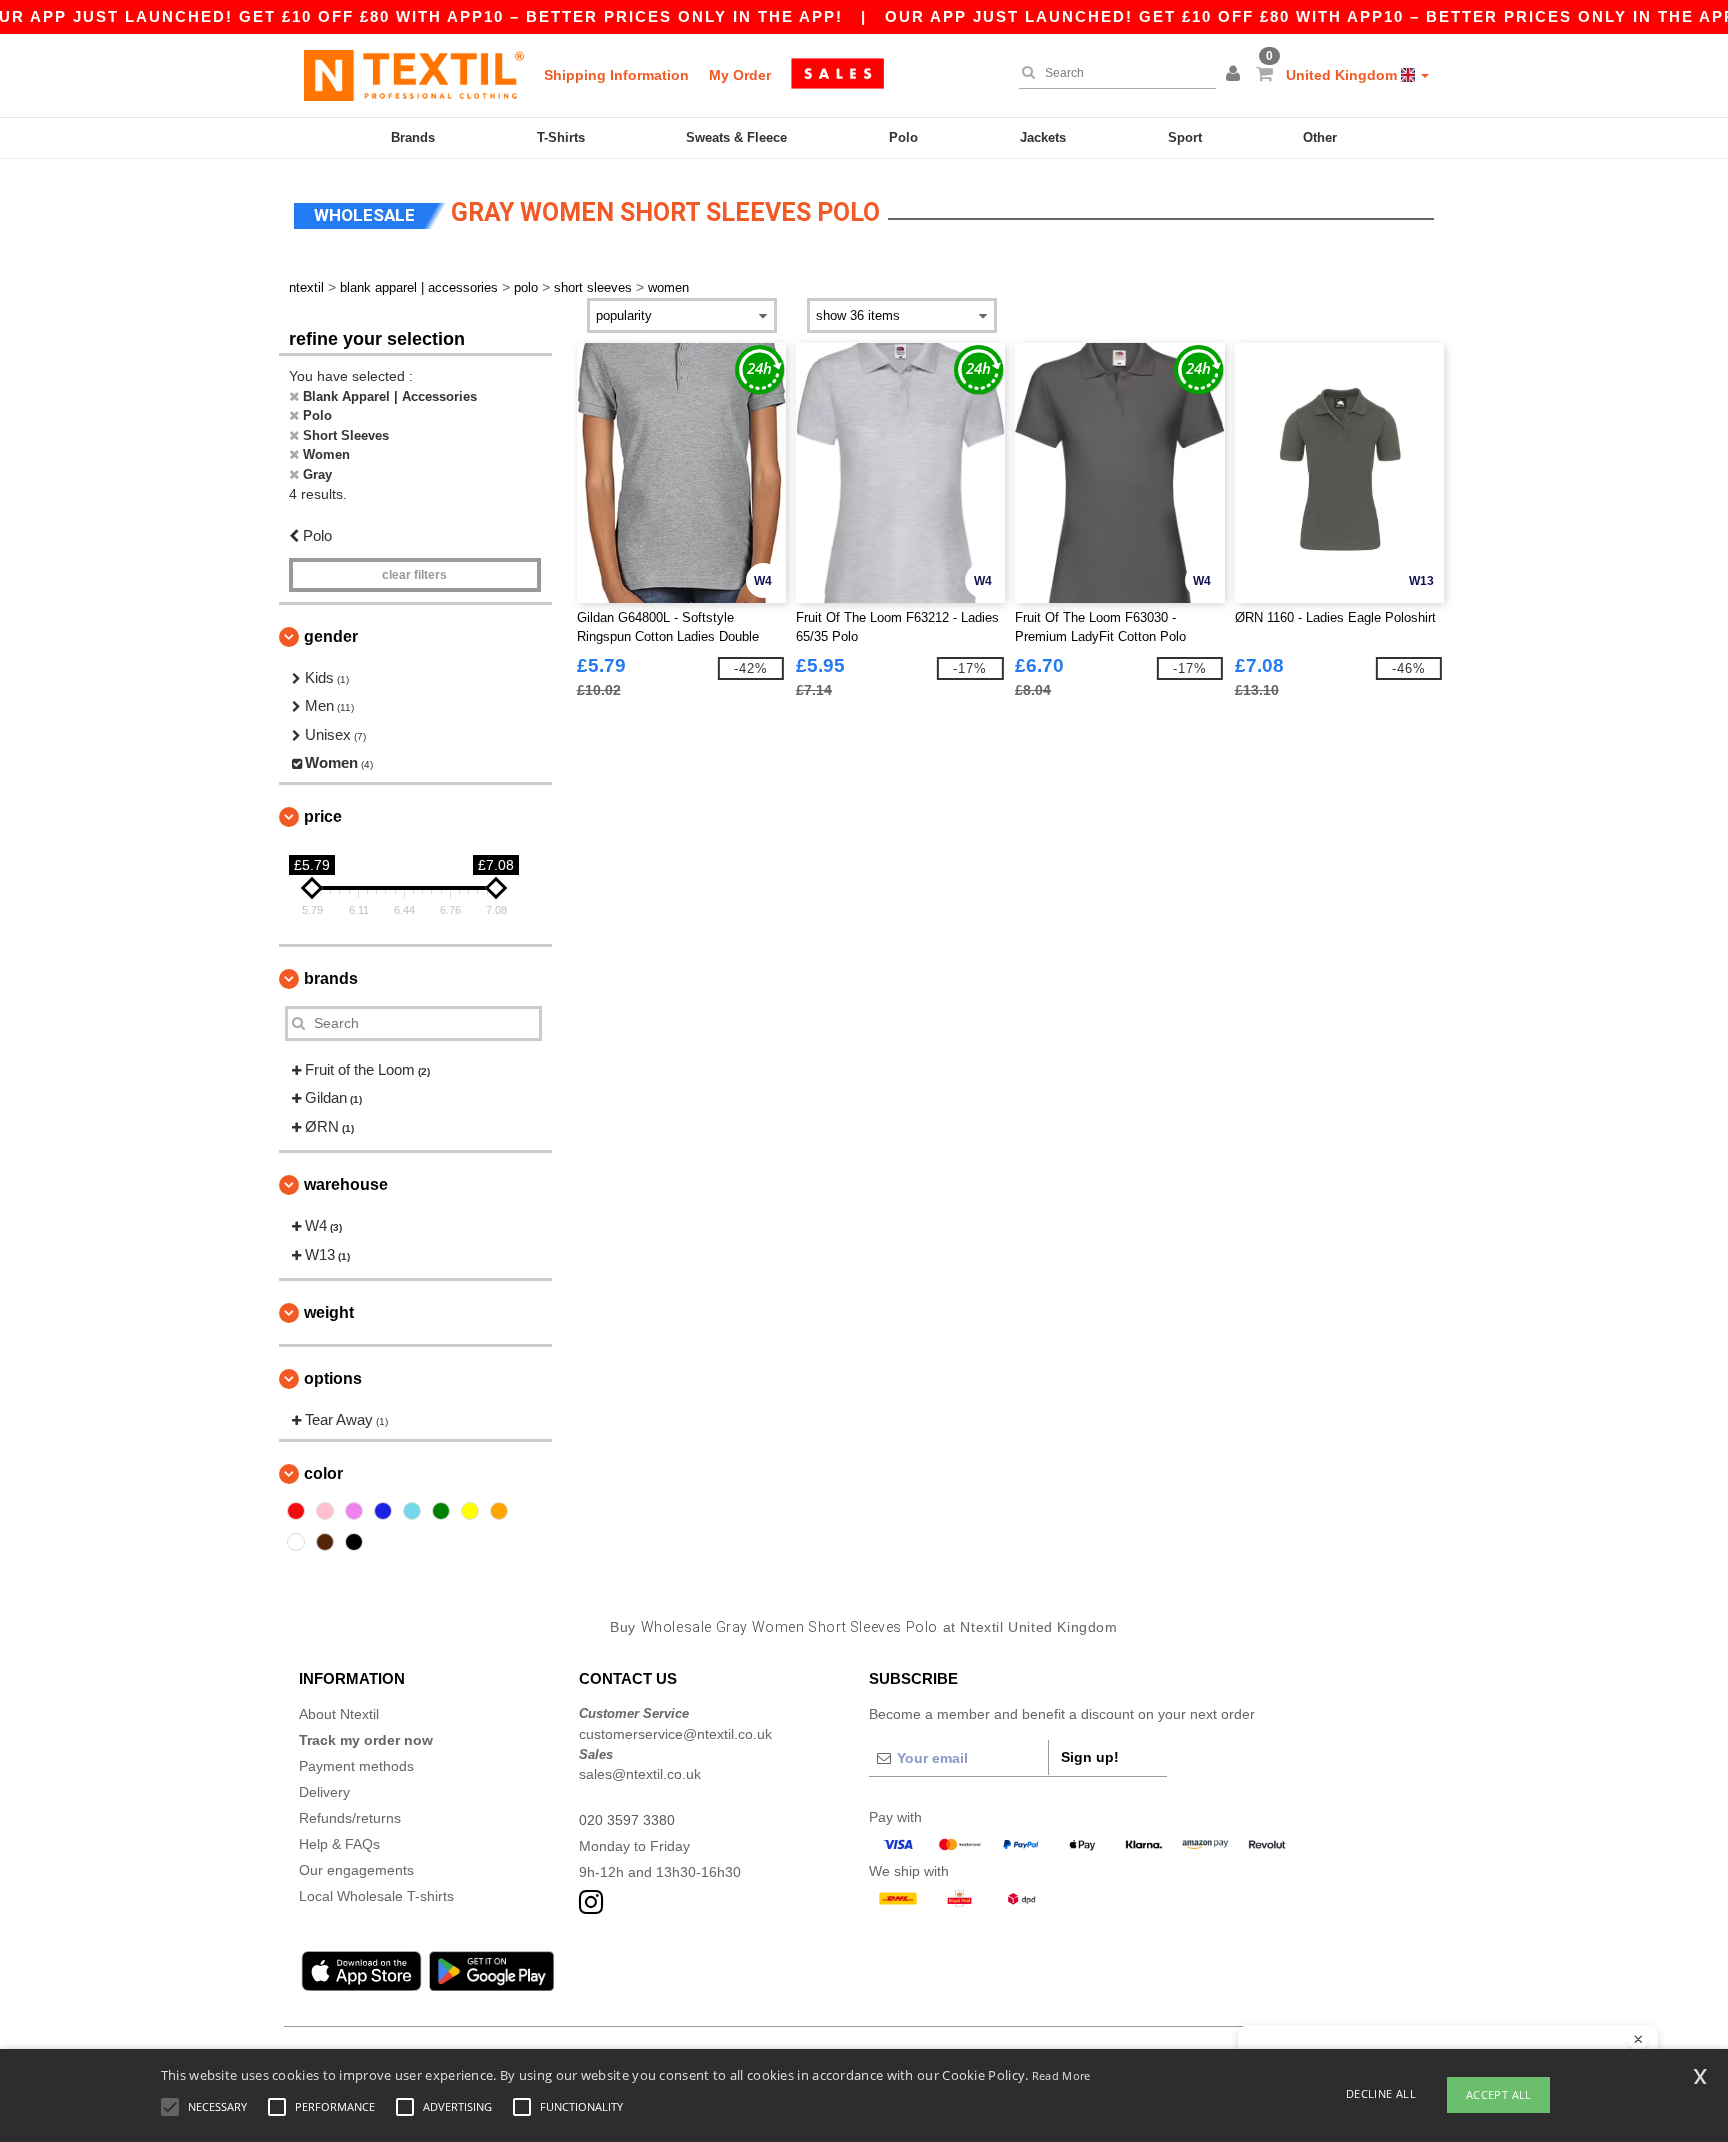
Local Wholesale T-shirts (376, 1896)
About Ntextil (339, 1714)
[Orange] (499, 1511)
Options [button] (333, 1378)
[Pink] (325, 1511)
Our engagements (356, 1870)
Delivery (324, 1792)
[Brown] (325, 1542)
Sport (1185, 137)
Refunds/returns (350, 1818)
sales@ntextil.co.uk (640, 1774)
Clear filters (414, 575)
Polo (903, 137)
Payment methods (356, 1766)
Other (1320, 137)
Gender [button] (331, 636)
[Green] (441, 1511)
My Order (740, 75)
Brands (413, 137)
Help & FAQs (339, 1844)
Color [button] (323, 1473)
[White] (296, 1542)
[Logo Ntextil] (414, 75)
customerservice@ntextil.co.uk (675, 1734)
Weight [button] (329, 1312)
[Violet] (354, 1511)
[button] (1236, 75)
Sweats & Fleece (736, 137)
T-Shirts (561, 137)
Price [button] (323, 816)
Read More (1061, 2075)
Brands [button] (331, 978)
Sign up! (1090, 1757)
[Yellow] (470, 1511)
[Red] (296, 1511)
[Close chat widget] (1638, 2040)
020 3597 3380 (627, 1820)
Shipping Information (616, 75)
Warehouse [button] (346, 1184)
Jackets (1043, 137)
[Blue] (383, 1511)
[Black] (354, 1542)
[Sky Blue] (412, 1511)
